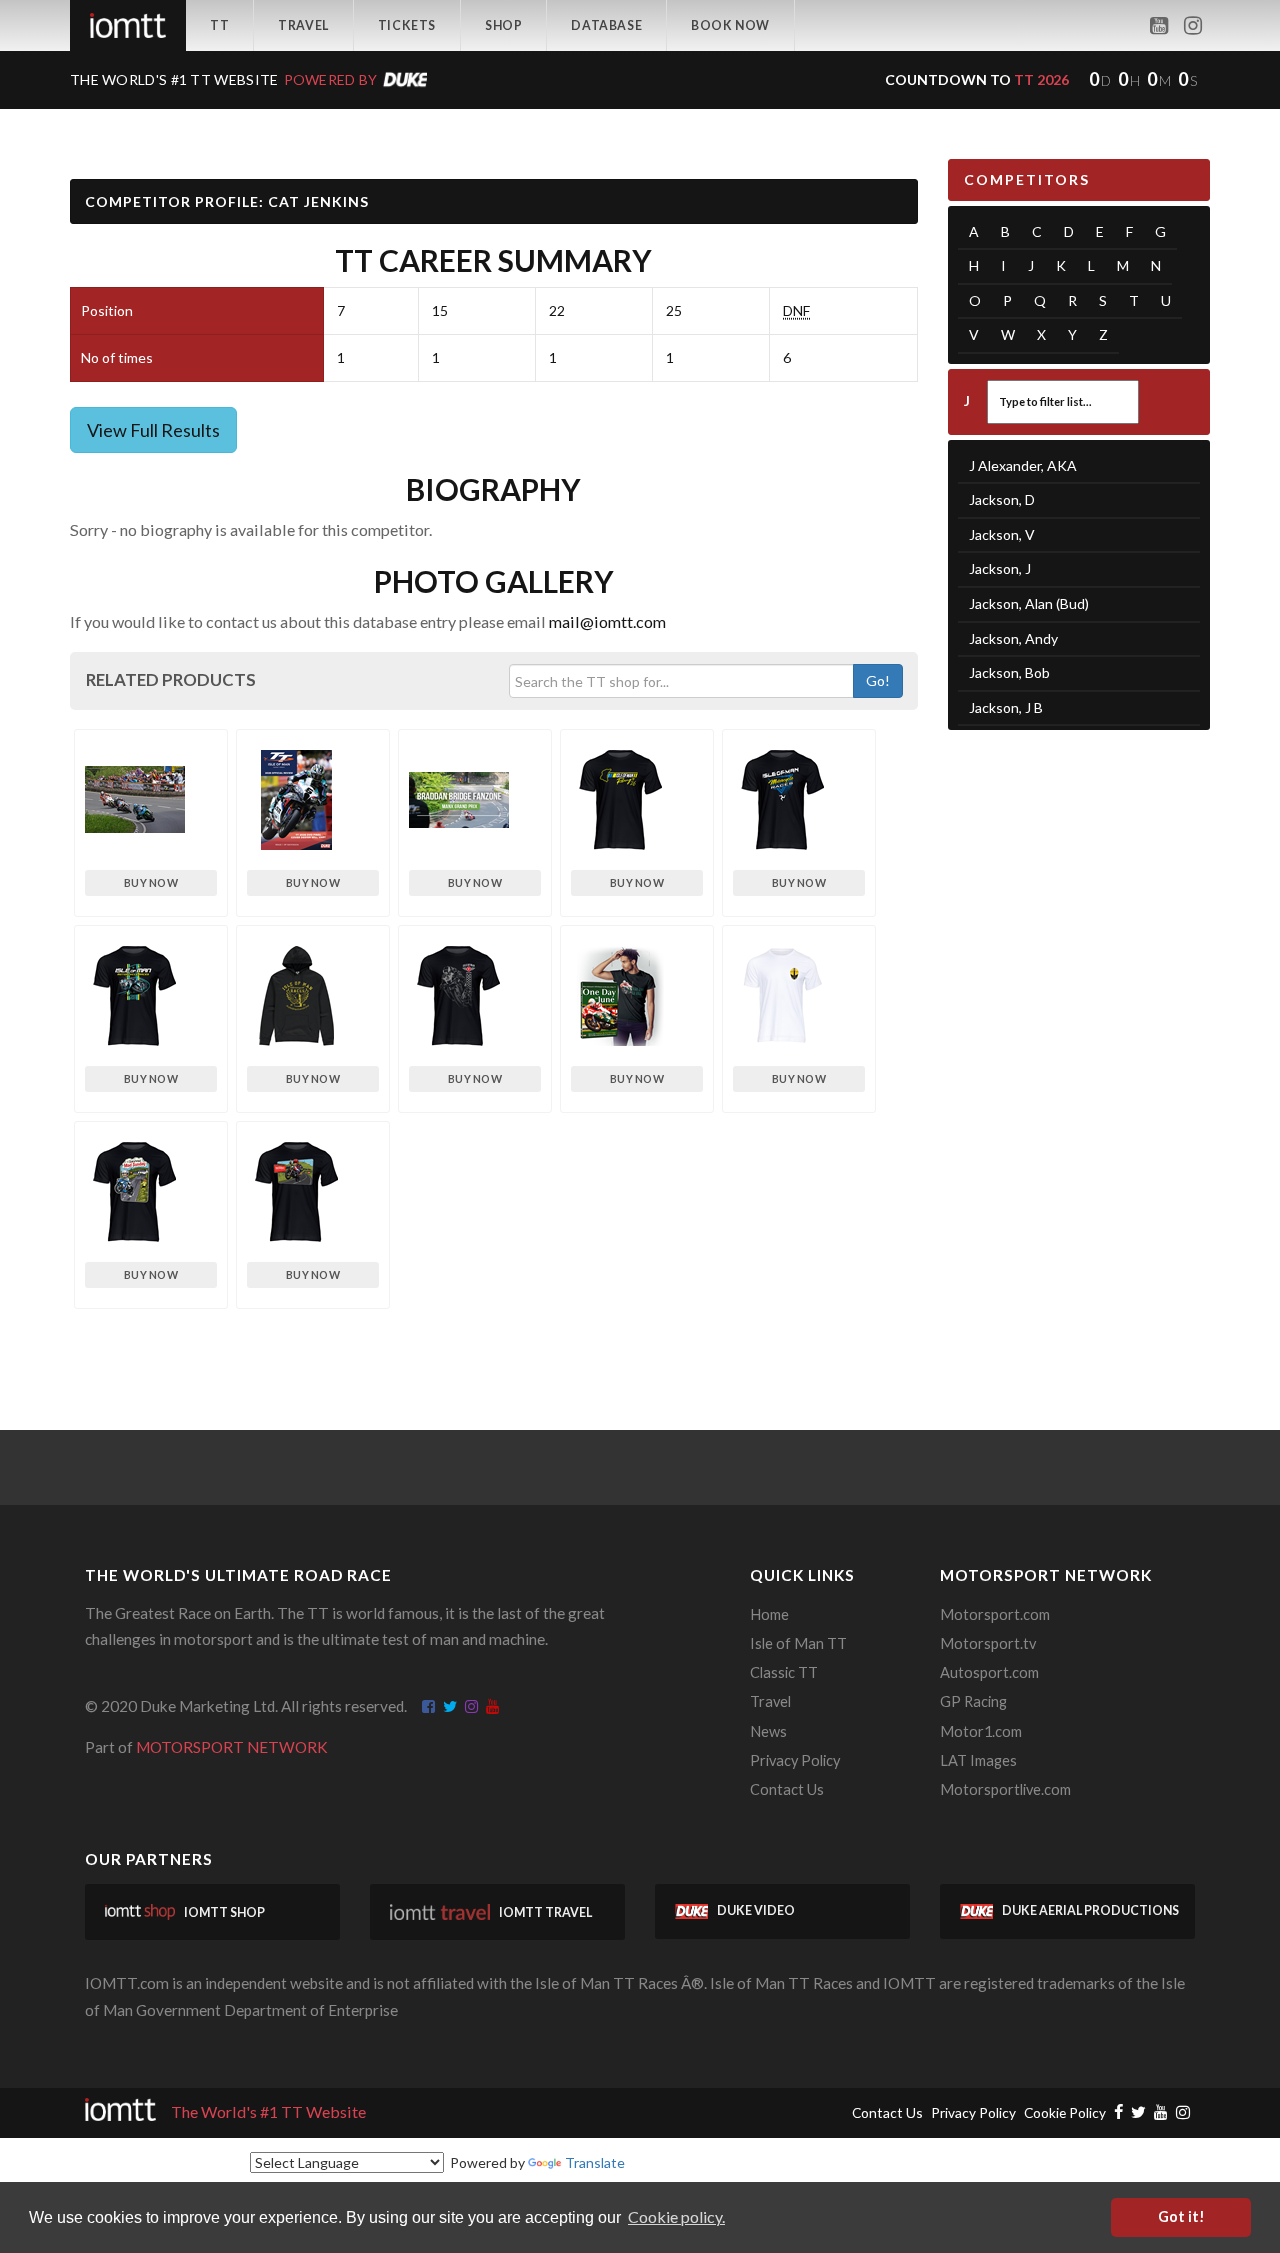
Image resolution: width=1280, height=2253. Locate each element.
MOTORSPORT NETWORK (232, 1747)
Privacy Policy (795, 1760)
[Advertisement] (1079, 1055)
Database (606, 25)
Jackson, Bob (1009, 672)
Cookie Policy (1065, 2112)
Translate (595, 2162)
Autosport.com (989, 1672)
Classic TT (784, 1672)
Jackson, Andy (1013, 638)
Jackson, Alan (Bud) (1029, 603)
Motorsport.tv (988, 1643)
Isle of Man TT (798, 1643)
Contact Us (787, 1789)
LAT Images (978, 1760)
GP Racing (973, 1701)
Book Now (730, 25)
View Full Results (153, 430)
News (768, 1731)
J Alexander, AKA (1023, 465)
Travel (303, 25)
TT (219, 25)
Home (769, 1614)
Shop (503, 25)
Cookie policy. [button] (676, 2216)
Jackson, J (1000, 568)
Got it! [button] (1181, 2216)
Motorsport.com (995, 1614)
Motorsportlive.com (1005, 1789)
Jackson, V (1002, 534)
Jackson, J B (1006, 707)
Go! (878, 680)
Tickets (407, 25)
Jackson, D (1002, 499)
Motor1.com (981, 1731)
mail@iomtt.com (607, 621)
